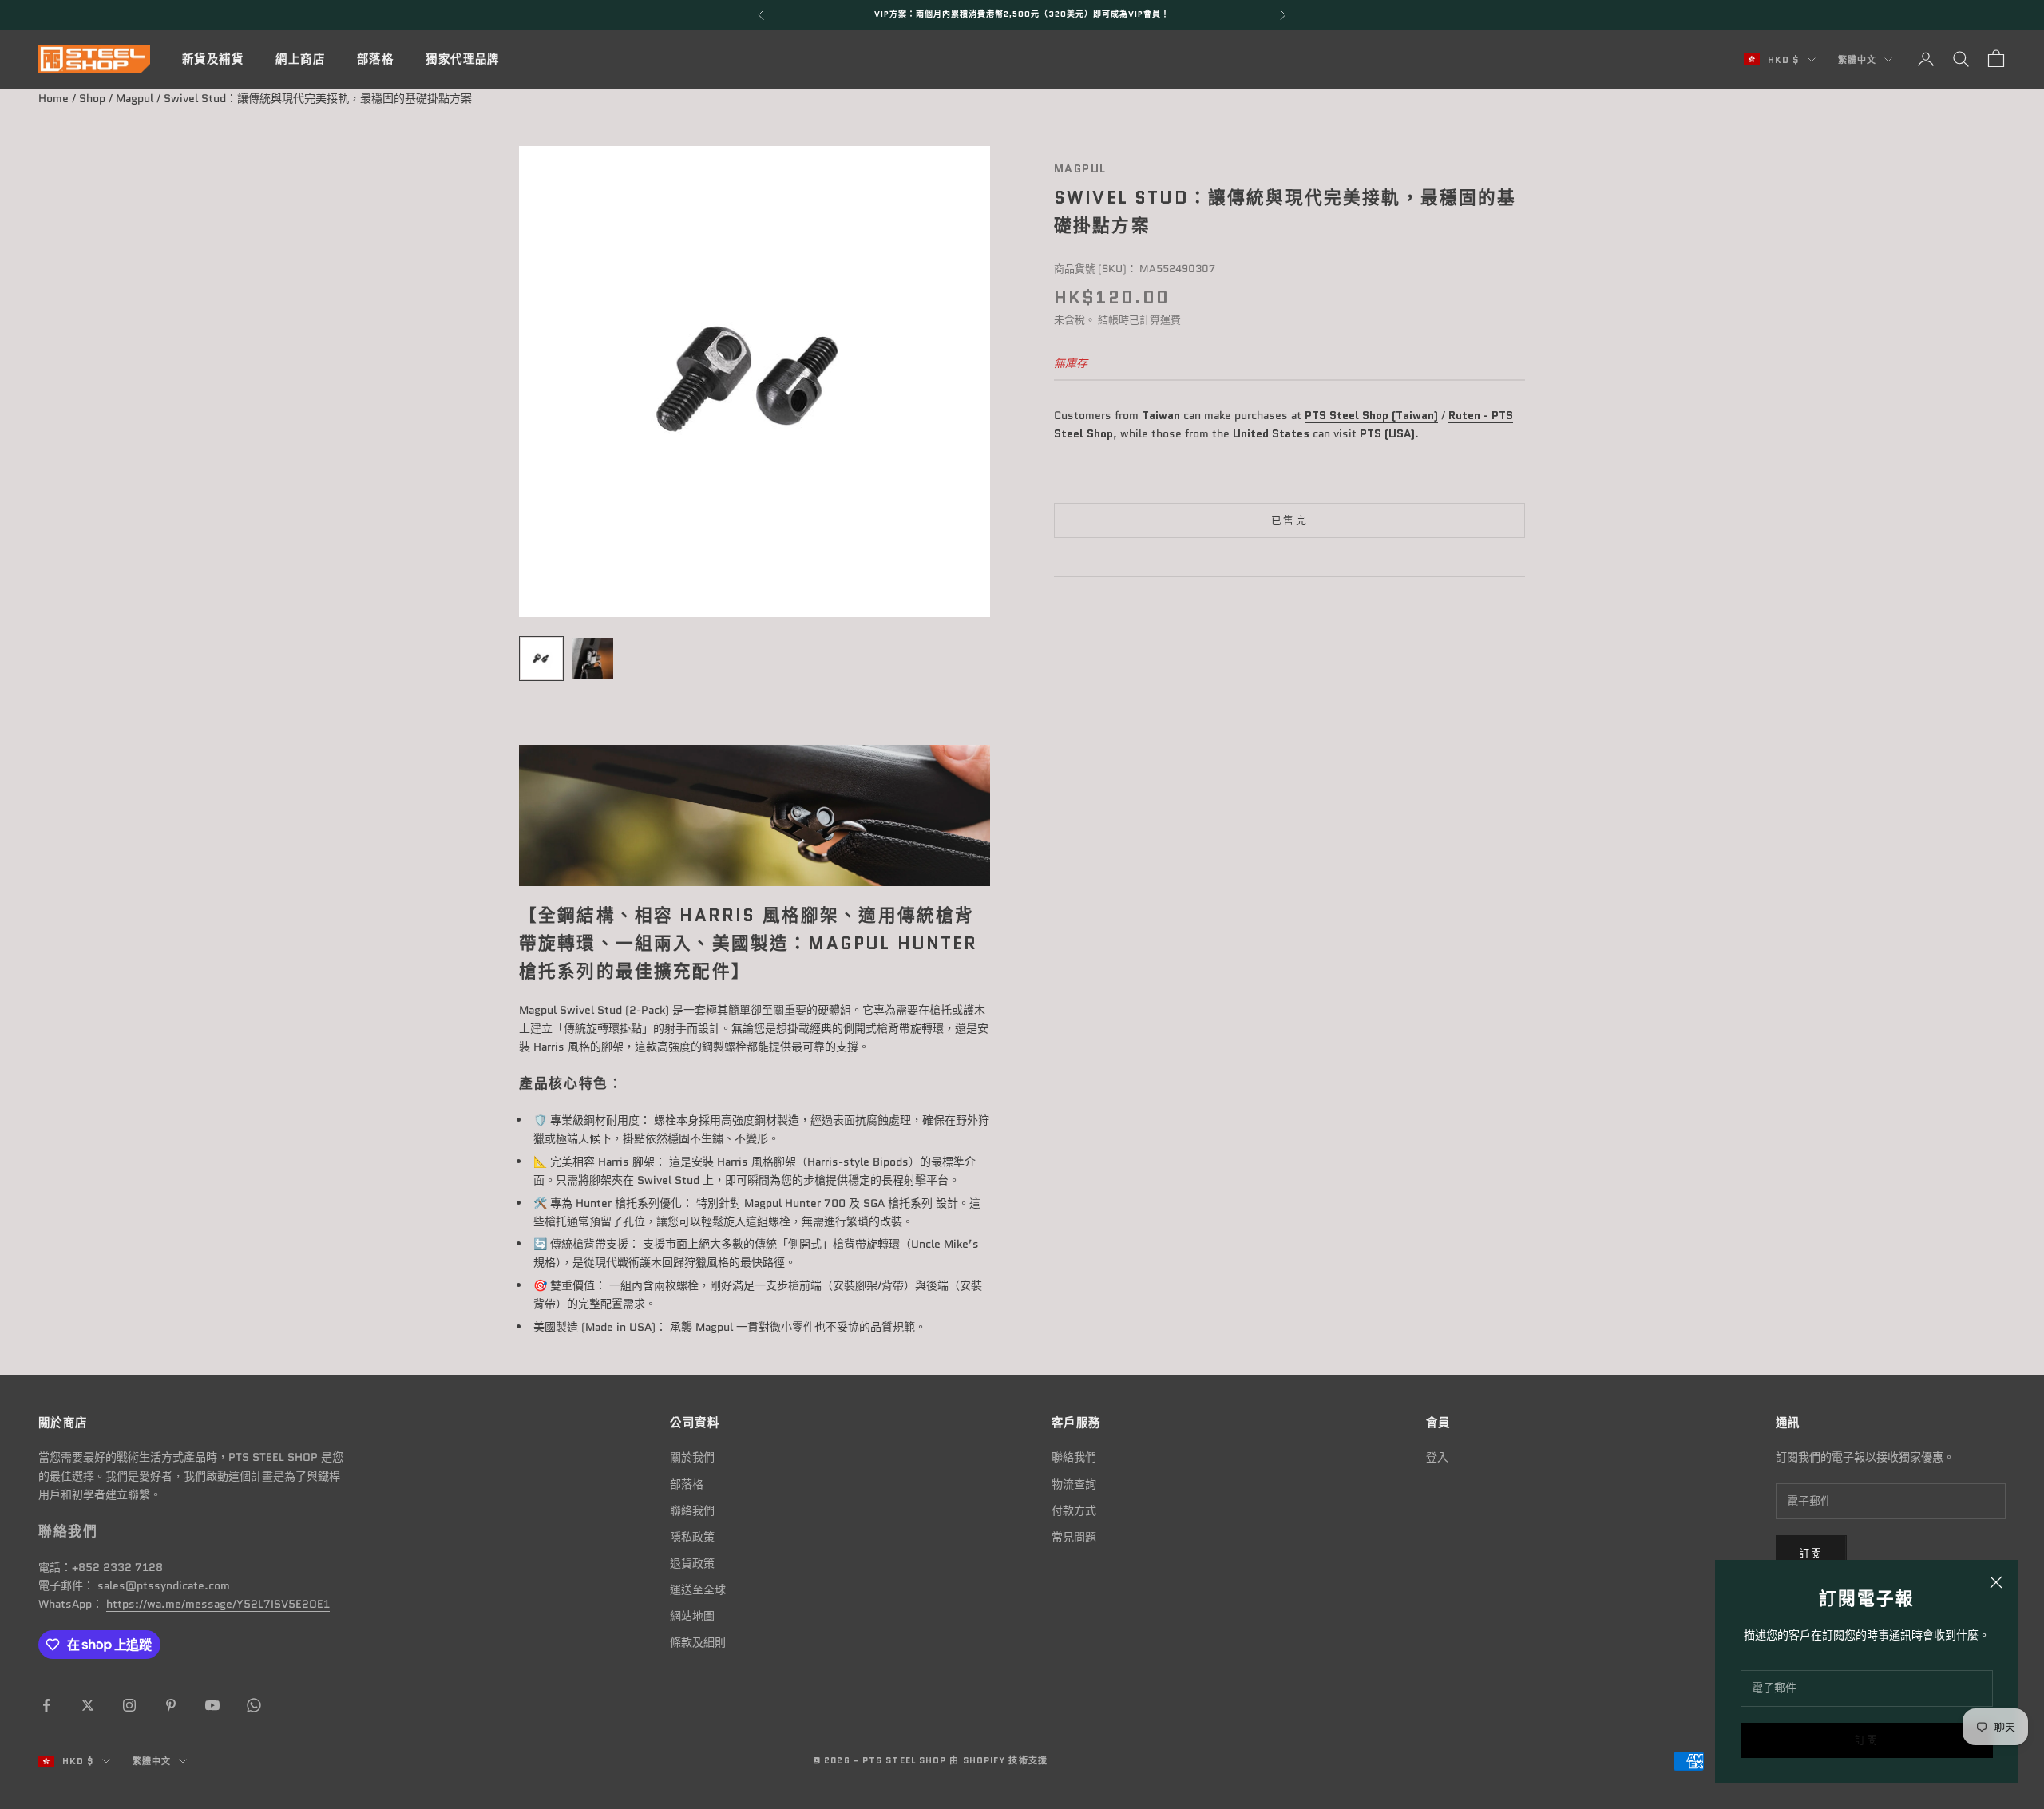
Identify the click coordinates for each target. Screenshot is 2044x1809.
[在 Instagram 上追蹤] (129, 1705)
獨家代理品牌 (463, 59)
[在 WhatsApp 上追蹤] (254, 1705)
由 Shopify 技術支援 (998, 1760)
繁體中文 (1857, 60)
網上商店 (300, 59)
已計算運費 (1155, 321)
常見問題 (1074, 1537)
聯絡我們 (692, 1510)
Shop (92, 98)
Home (53, 98)
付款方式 (1074, 1510)
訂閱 (1867, 1740)
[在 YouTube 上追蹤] (212, 1705)
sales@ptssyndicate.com (164, 1585)
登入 (1437, 1457)
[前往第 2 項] (592, 659)
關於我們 (692, 1457)
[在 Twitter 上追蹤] (88, 1705)
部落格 (375, 59)
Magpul (135, 98)
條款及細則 (698, 1642)
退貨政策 (692, 1563)
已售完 (1289, 521)
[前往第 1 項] (541, 659)
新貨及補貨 (213, 59)
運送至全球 (698, 1589)
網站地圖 (692, 1616)
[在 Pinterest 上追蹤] (171, 1705)
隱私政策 (692, 1537)
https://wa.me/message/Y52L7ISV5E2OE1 (218, 1604)
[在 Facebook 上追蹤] (46, 1705)
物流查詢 (1074, 1484)
